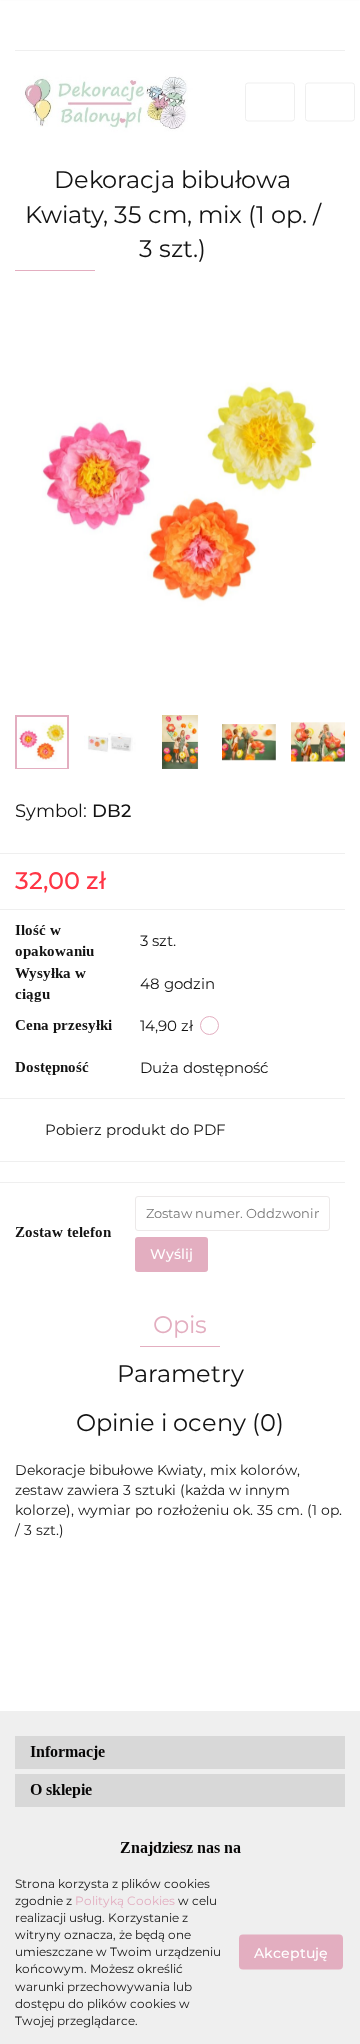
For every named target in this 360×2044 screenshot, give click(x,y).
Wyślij (171, 1254)
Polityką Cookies (125, 1900)
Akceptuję (291, 1952)
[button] (180, 1752)
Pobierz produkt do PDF (135, 1129)
